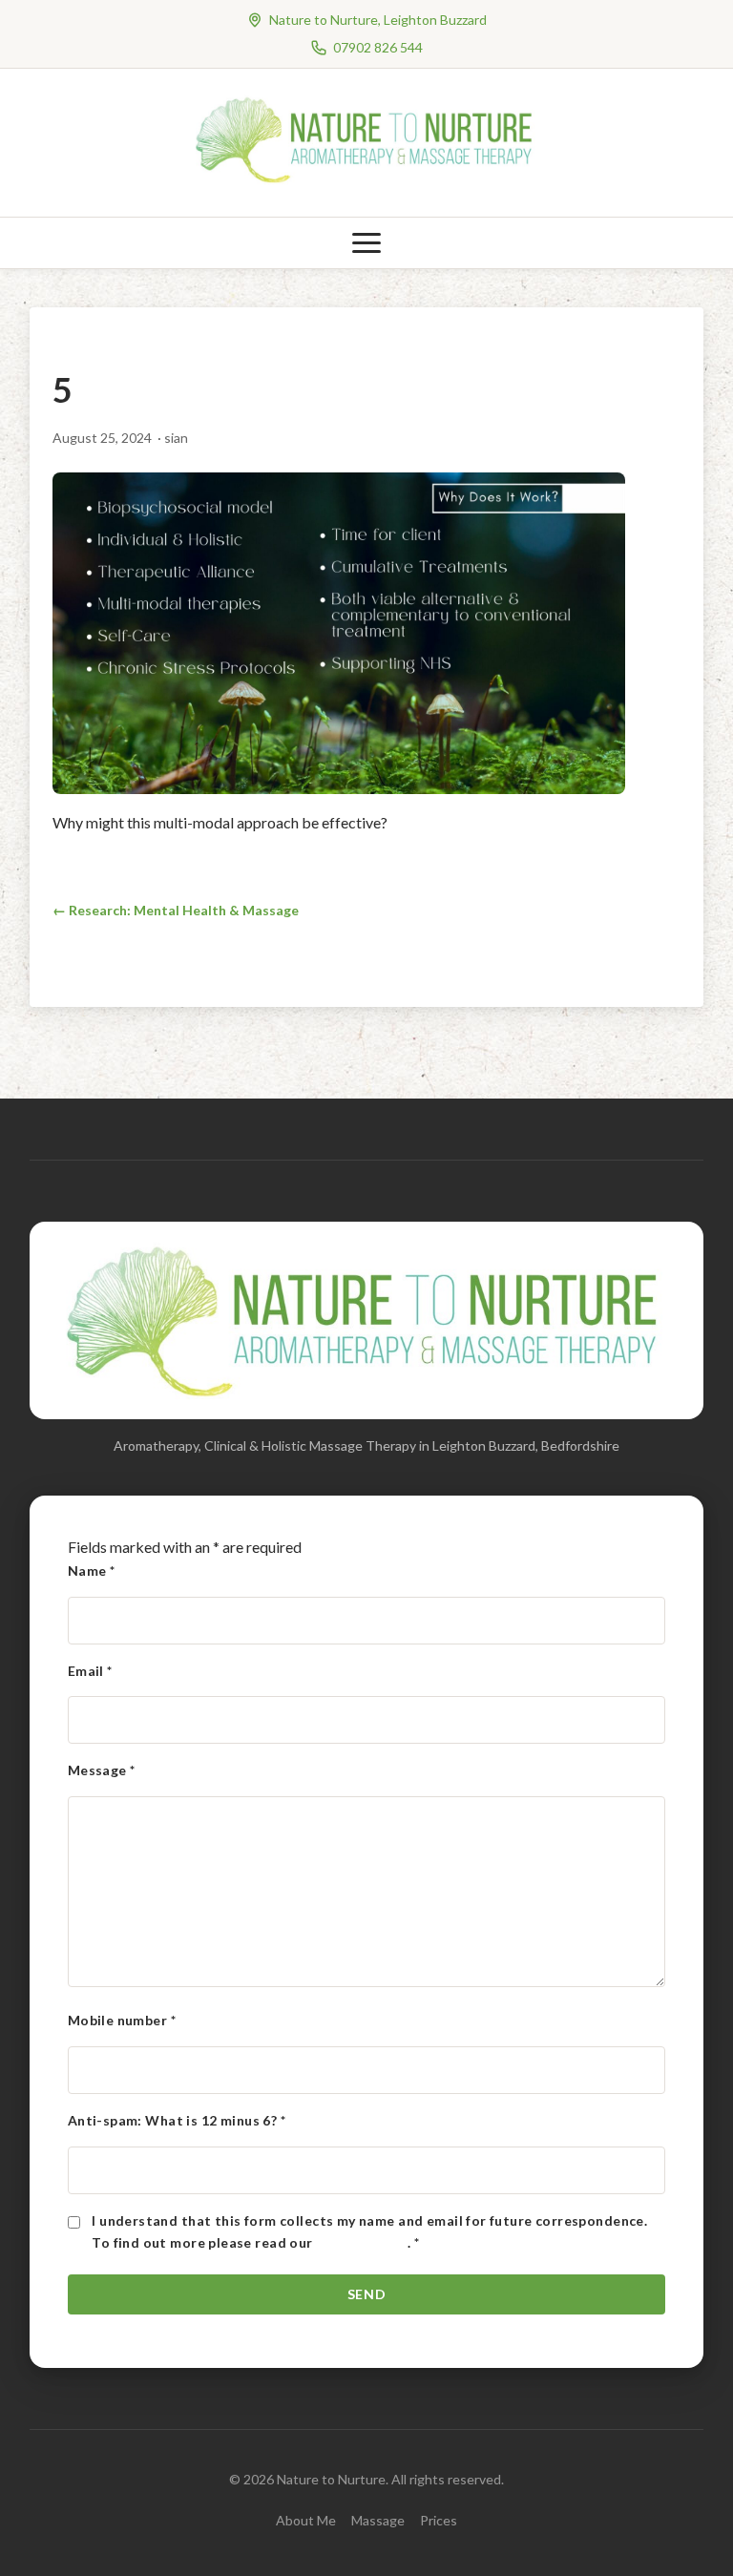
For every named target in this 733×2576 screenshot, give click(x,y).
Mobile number (122, 2020)
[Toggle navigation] (366, 243)
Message (102, 1770)
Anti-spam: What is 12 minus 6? (177, 2120)
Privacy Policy (362, 2242)
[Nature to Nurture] (367, 181)
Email (90, 1671)
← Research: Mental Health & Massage (176, 910)
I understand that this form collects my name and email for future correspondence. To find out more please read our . (369, 2232)
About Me (306, 2520)
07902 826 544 (378, 47)
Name (92, 1571)
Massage (378, 2520)
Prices (439, 2520)
